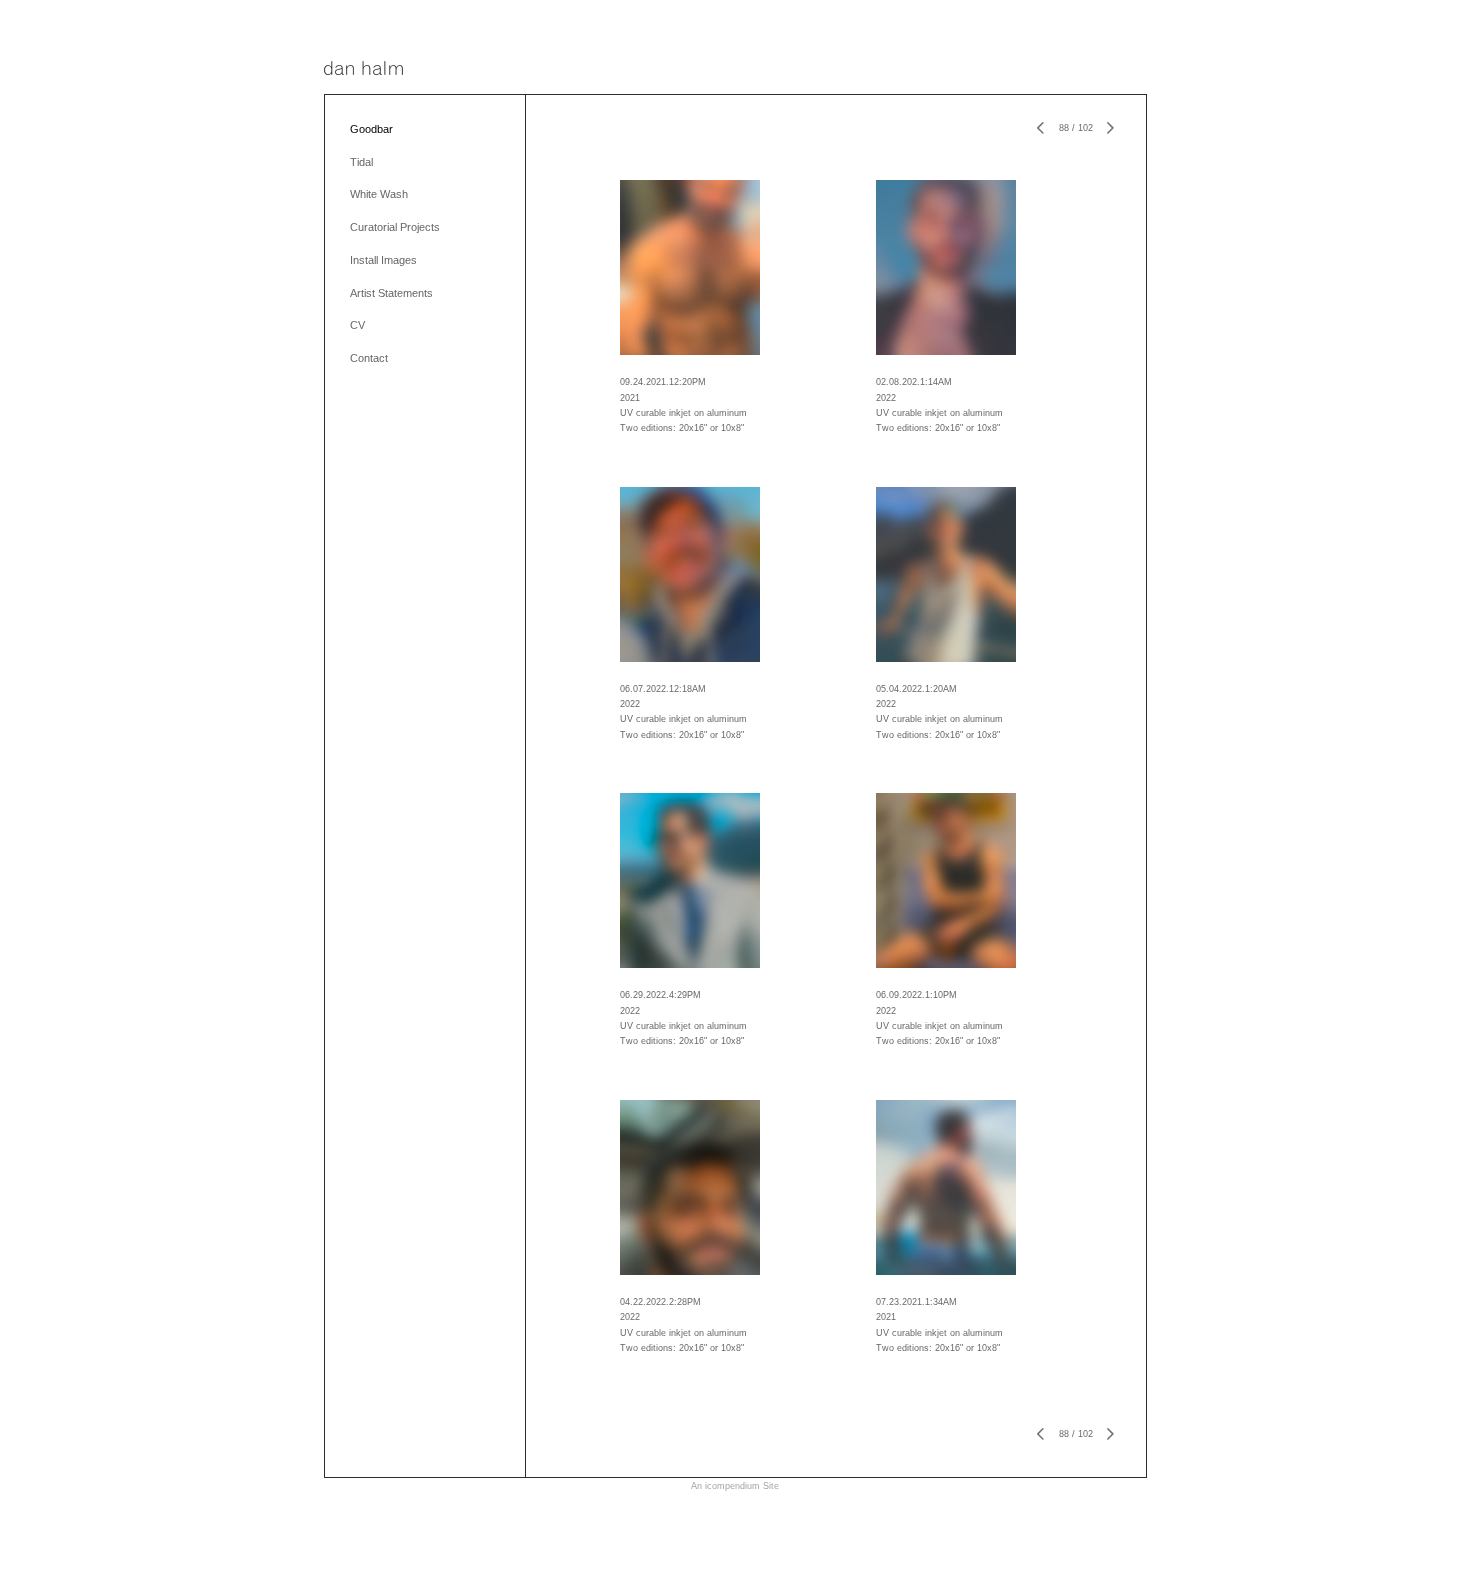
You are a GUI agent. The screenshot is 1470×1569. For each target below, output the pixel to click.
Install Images (383, 260)
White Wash (379, 194)
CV (357, 325)
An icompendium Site (735, 1486)
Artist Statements (391, 293)
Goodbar (371, 129)
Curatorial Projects (395, 227)
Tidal (361, 162)
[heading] (363, 69)
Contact (369, 358)
